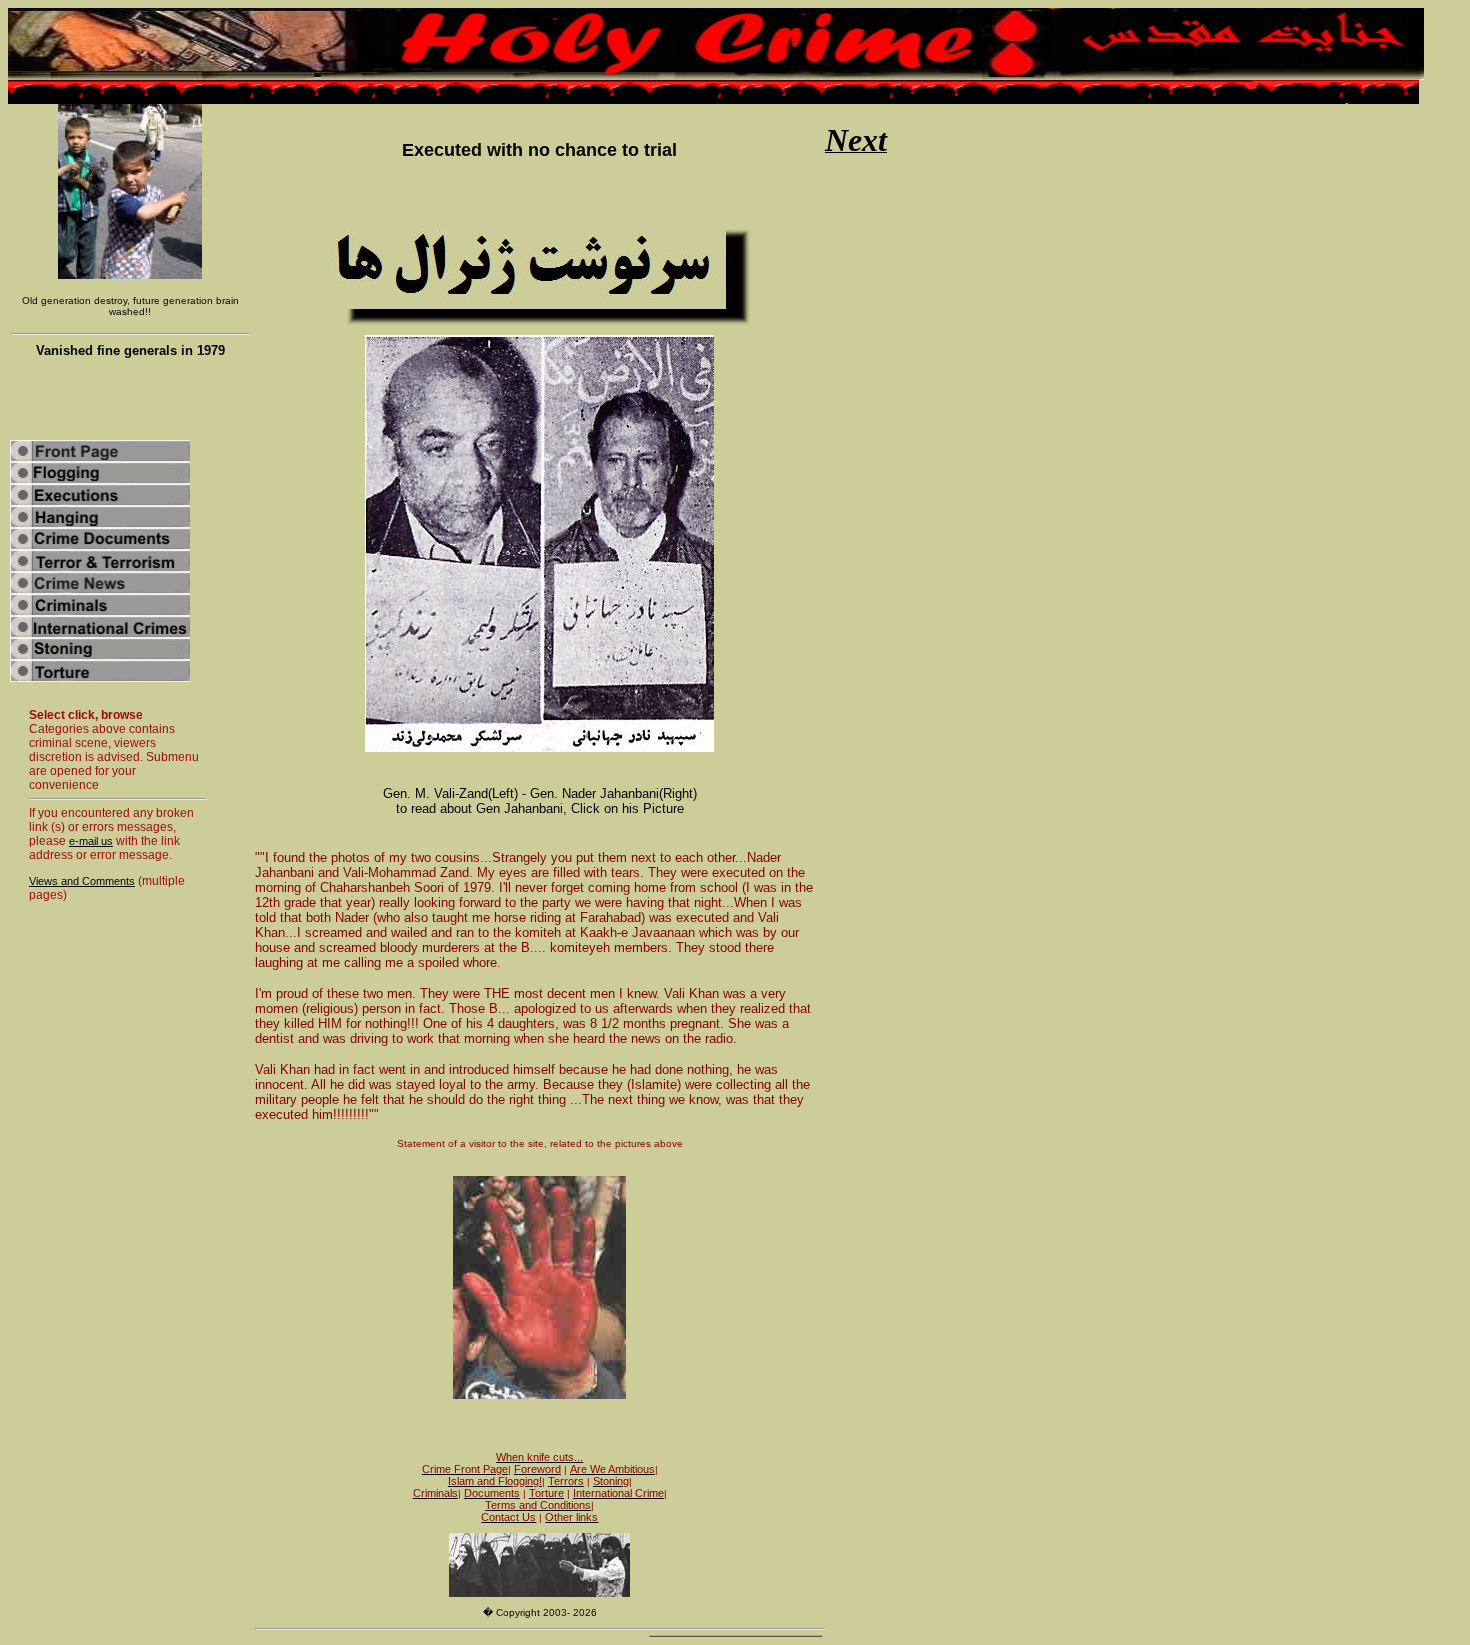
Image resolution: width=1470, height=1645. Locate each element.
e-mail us (91, 841)
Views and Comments (82, 881)
